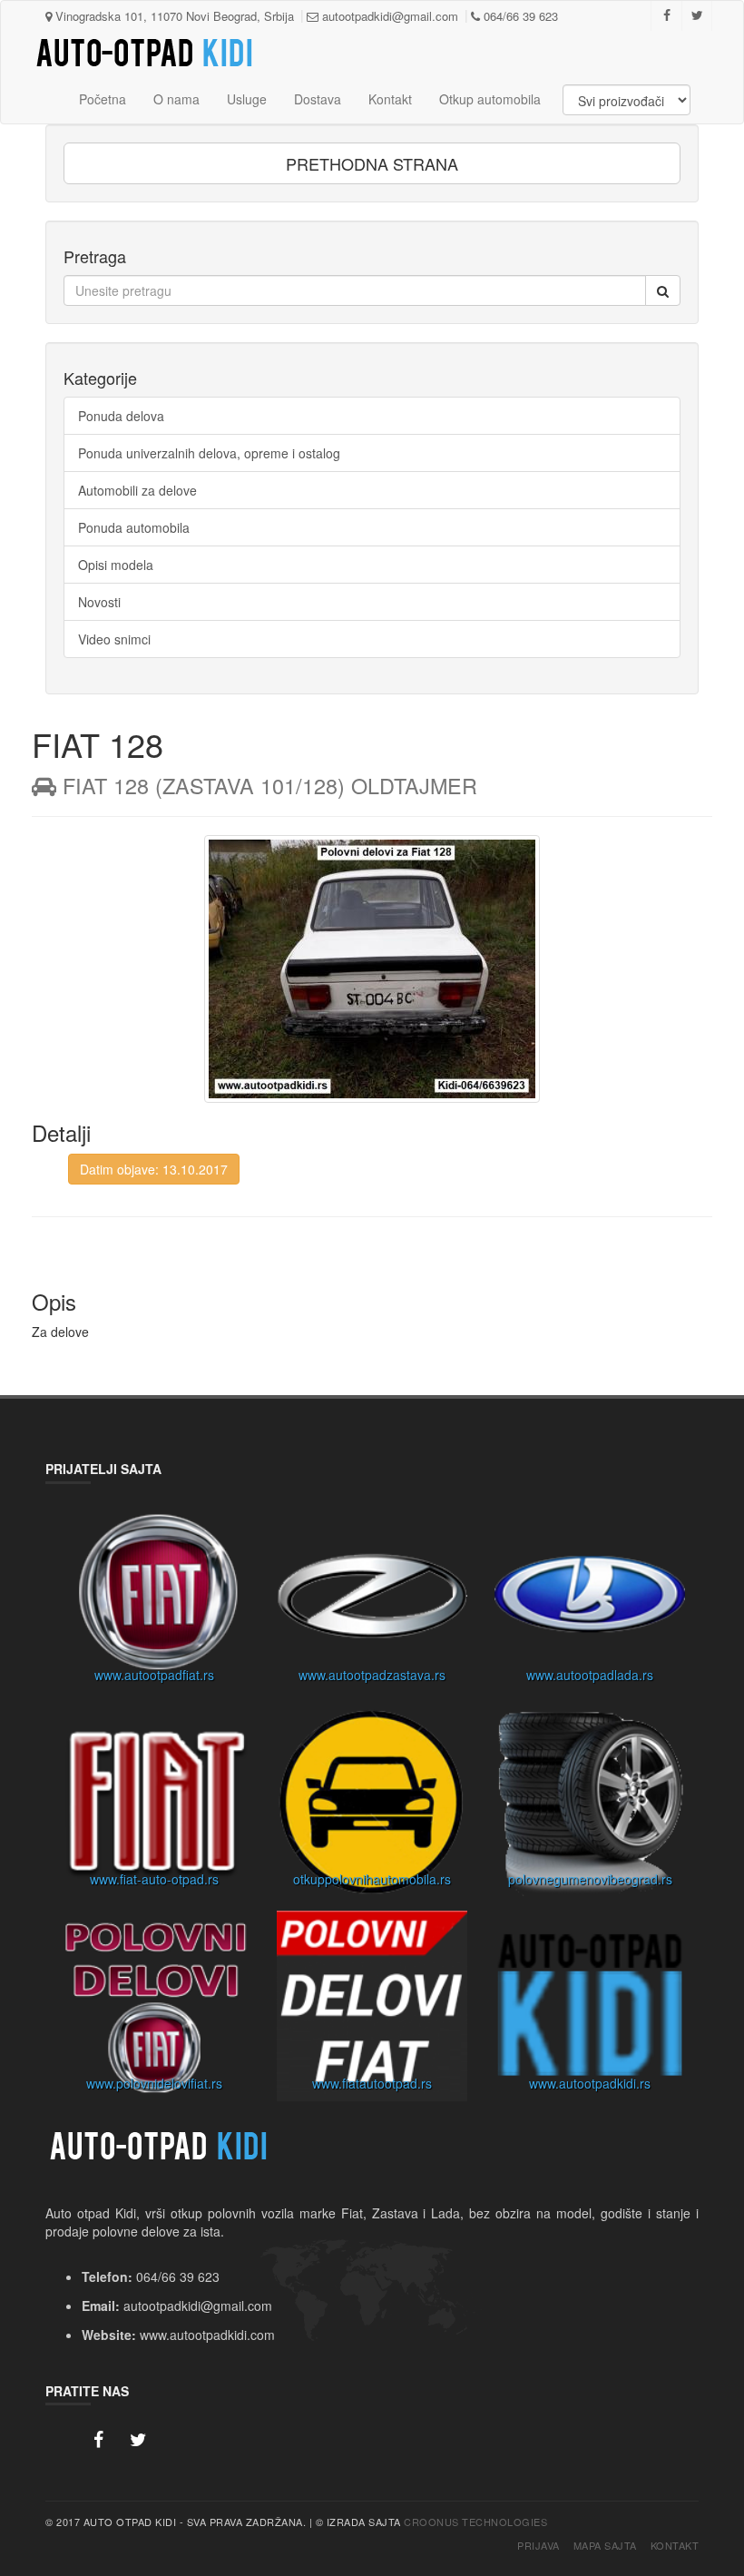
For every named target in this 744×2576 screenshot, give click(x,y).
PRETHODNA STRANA (372, 163)
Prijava (538, 2546)
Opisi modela (116, 565)
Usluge (247, 99)
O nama (176, 99)
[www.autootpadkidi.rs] (590, 2011)
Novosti (99, 602)
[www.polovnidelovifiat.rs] (154, 2011)
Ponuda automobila (134, 527)
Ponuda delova (121, 416)
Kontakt (390, 99)
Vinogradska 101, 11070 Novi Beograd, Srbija (173, 16)
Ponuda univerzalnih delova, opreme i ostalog (209, 453)
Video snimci (114, 639)
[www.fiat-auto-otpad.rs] (154, 1806)
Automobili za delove (137, 490)
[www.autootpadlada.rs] (590, 1602)
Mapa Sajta (605, 2546)
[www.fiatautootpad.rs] (372, 2011)
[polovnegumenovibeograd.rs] (590, 1806)
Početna (103, 99)
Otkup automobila (490, 99)
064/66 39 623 (519, 16)
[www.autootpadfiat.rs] (154, 1602)
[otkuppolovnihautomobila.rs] (372, 1806)
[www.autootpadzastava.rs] (372, 1602)
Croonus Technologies (475, 2522)
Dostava (318, 99)
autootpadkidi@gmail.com (388, 16)
